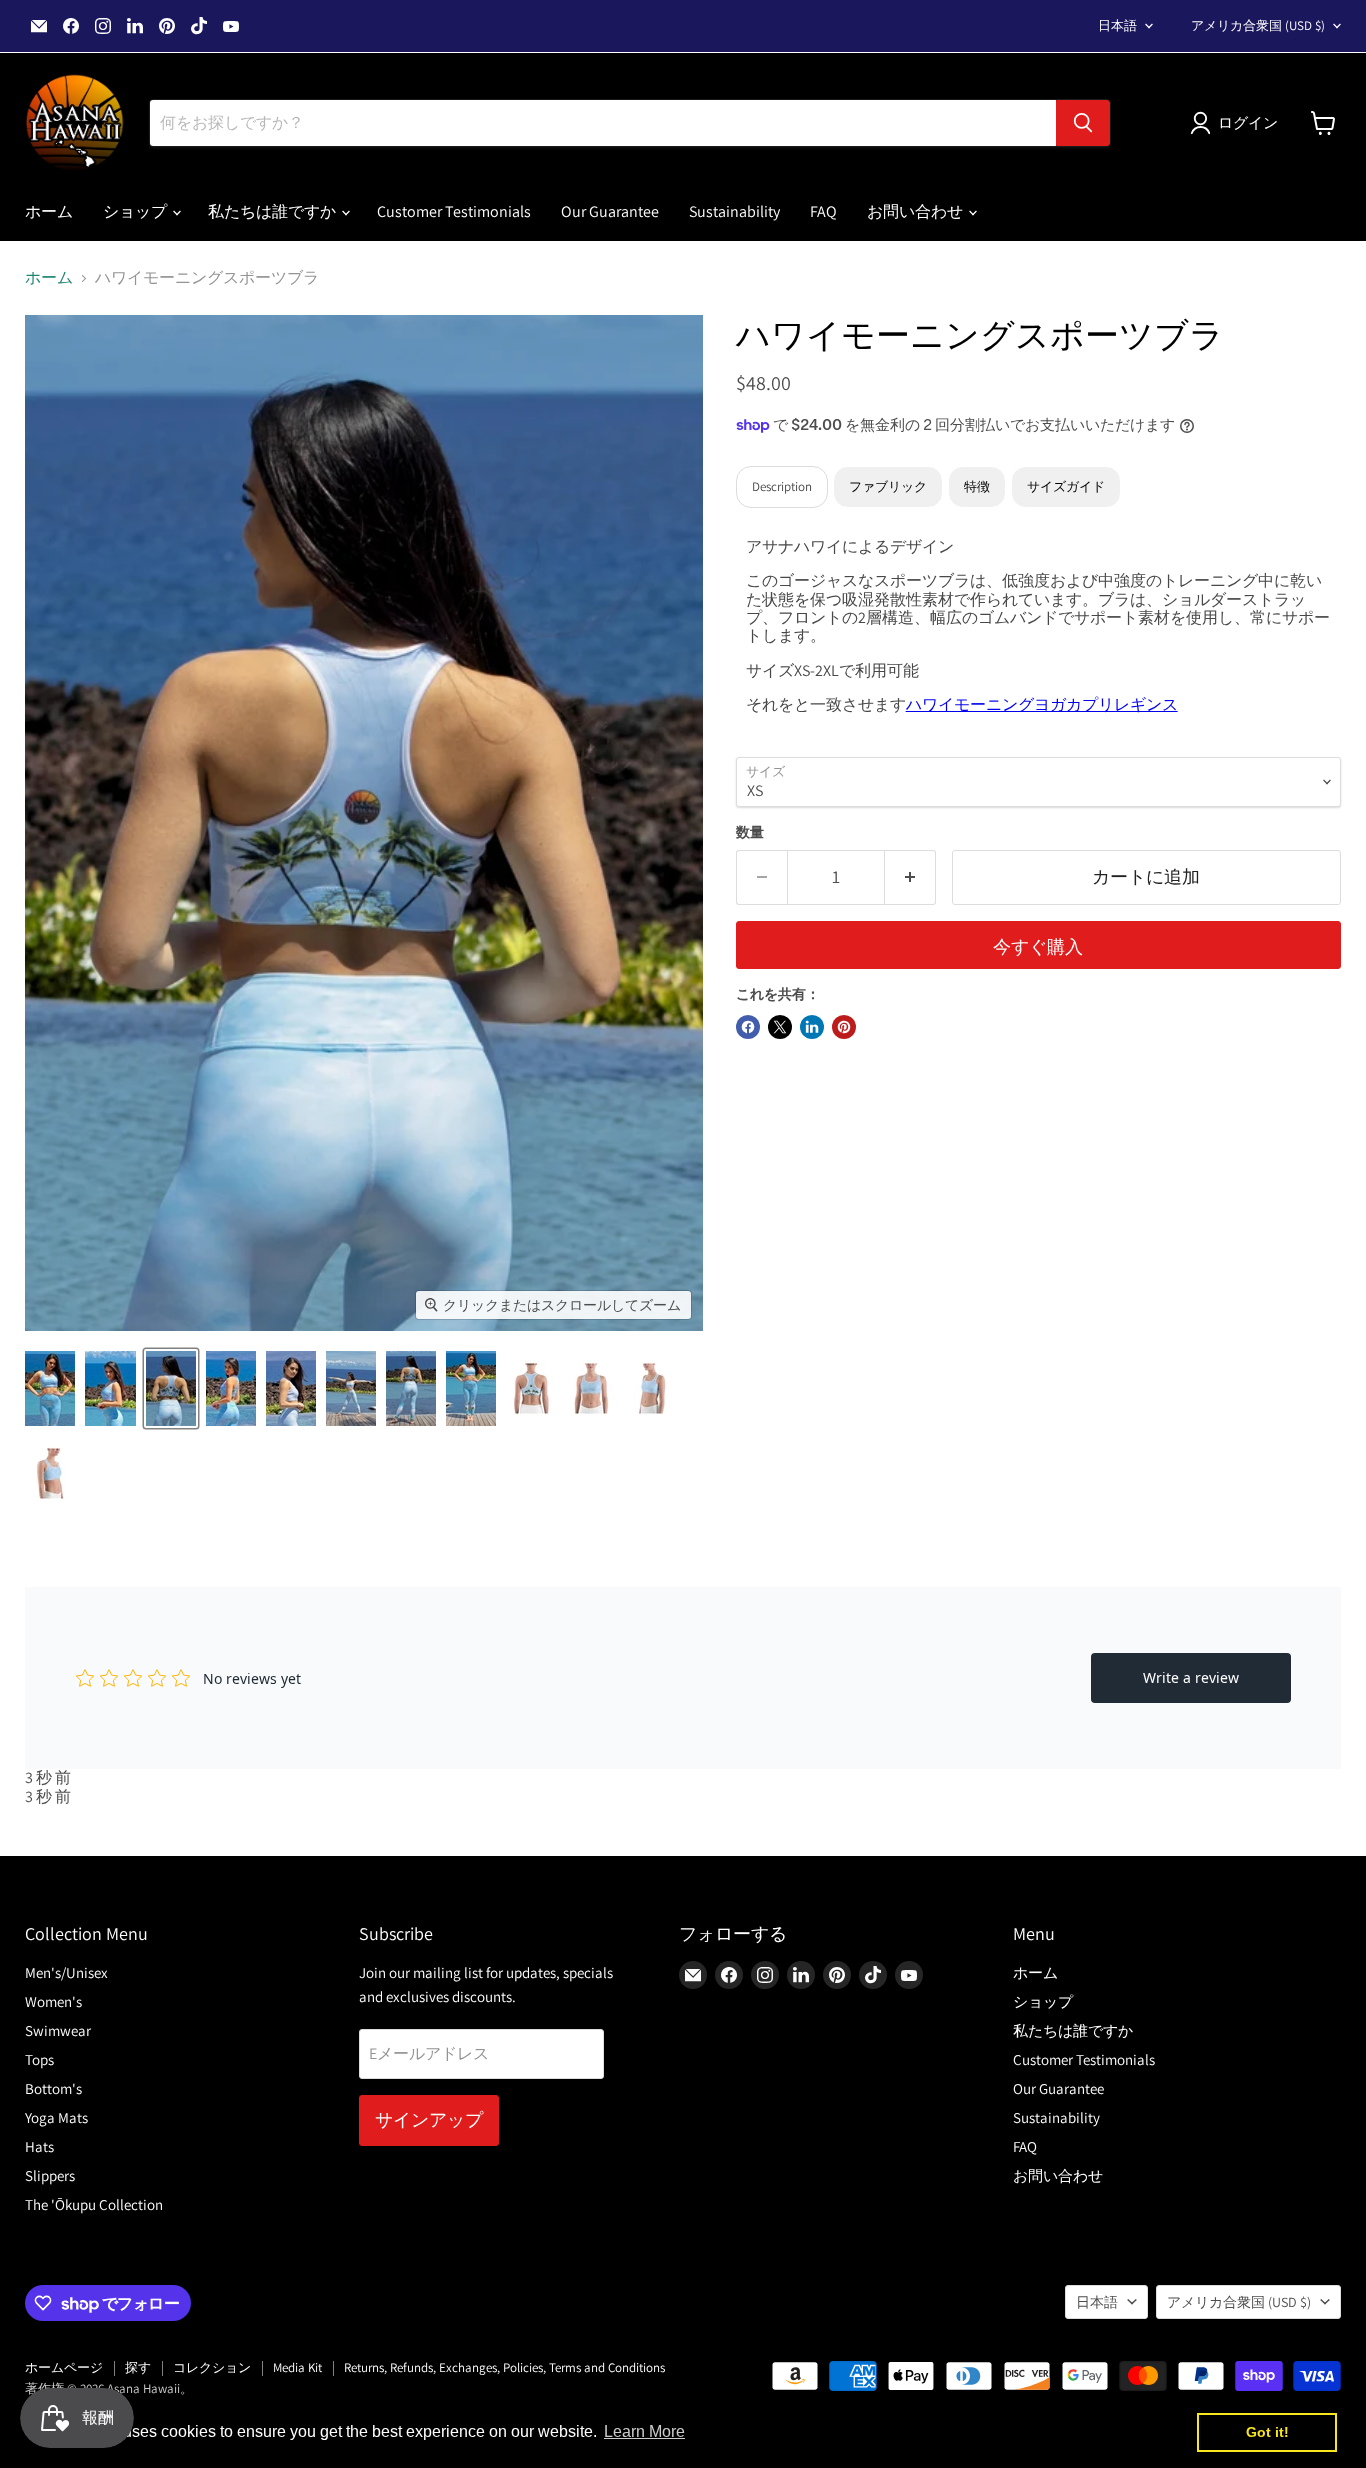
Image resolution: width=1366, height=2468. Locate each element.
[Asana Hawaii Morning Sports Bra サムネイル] (50, 1388)
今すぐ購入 (1038, 946)
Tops (39, 2059)
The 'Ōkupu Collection (94, 2204)
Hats (39, 2146)
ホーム (49, 211)
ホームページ (64, 2367)
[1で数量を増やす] (910, 877)
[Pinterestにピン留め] (844, 1027)
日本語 (1117, 25)
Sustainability (734, 211)
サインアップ (429, 2119)
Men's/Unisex (66, 1972)
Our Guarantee (610, 211)
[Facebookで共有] (748, 1027)
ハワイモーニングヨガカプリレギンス (1042, 704)
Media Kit (297, 2367)
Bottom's (53, 2088)
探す (138, 2367)
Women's (53, 2001)
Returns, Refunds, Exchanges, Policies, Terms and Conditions (504, 2367)
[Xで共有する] (780, 1027)
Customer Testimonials (454, 211)
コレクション (212, 2367)
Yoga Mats (56, 2117)
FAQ (823, 211)
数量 (750, 832)
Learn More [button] (644, 2431)
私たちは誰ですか (273, 211)
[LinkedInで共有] (812, 1027)
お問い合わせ (916, 211)
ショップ (136, 211)
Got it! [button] (1267, 2432)
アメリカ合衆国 (1258, 25)
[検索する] (1083, 123)
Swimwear (58, 2030)
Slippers (50, 2175)
